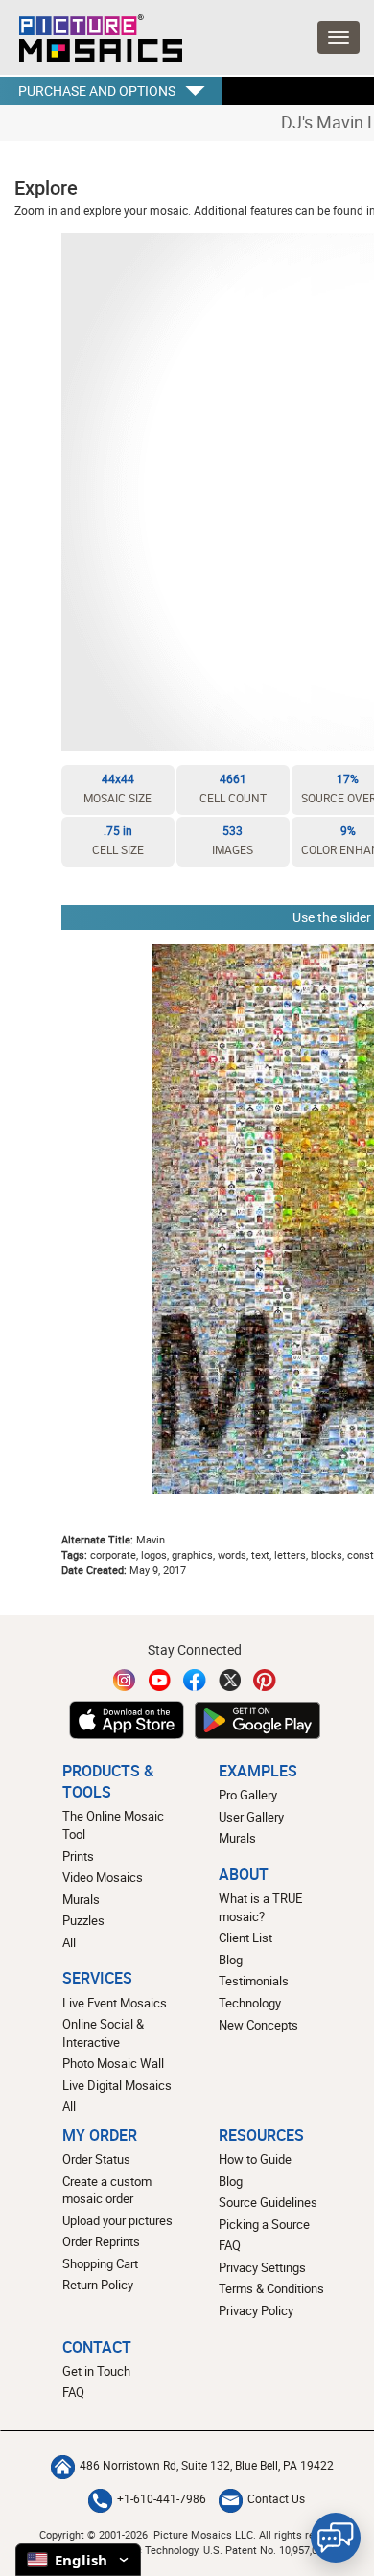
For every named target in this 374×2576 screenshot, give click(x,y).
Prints (78, 1856)
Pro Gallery (248, 1795)
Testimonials (254, 1981)
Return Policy (98, 2285)
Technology (250, 2003)
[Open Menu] (339, 37)
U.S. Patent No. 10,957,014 (266, 2550)
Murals (81, 1899)
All (69, 1942)
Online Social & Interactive (103, 2033)
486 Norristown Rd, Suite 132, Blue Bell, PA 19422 (207, 2465)
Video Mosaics (103, 1877)
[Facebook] (195, 1680)
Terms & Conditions (271, 2288)
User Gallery (251, 1817)
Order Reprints (101, 2241)
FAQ (230, 2245)
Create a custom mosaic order (107, 2190)
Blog (231, 1960)
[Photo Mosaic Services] (91, 34)
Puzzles (83, 1920)
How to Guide (255, 2159)
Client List (245, 1938)
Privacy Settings (262, 2267)
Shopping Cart (100, 2263)
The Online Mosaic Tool (113, 1825)
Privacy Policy (256, 2310)
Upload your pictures (117, 2220)
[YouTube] (160, 1680)
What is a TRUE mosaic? (260, 1907)
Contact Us (276, 2499)
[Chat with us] (336, 2538)
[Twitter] (230, 1680)
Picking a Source (264, 2224)
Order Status (96, 2159)
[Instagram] (125, 1680)
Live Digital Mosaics (117, 2085)
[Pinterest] (265, 1680)
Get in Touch (96, 2371)
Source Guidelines (268, 2202)
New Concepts (258, 2025)
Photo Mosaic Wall (113, 2063)
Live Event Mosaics (115, 2003)
